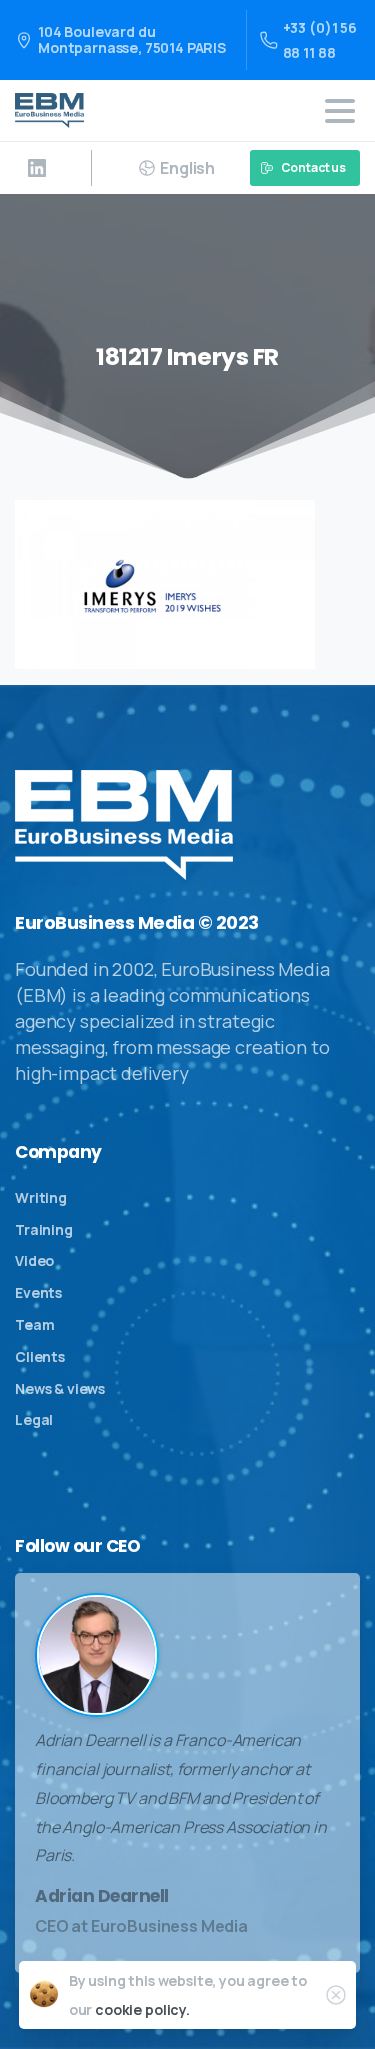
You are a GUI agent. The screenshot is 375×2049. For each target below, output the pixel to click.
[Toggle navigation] (340, 111)
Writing (41, 1197)
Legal (34, 1419)
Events (38, 1292)
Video (34, 1260)
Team (34, 1324)
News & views (60, 1388)
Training (44, 1229)
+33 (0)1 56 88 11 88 (320, 40)
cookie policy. (142, 2009)
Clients (40, 1356)
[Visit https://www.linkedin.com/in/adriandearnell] (37, 168)
